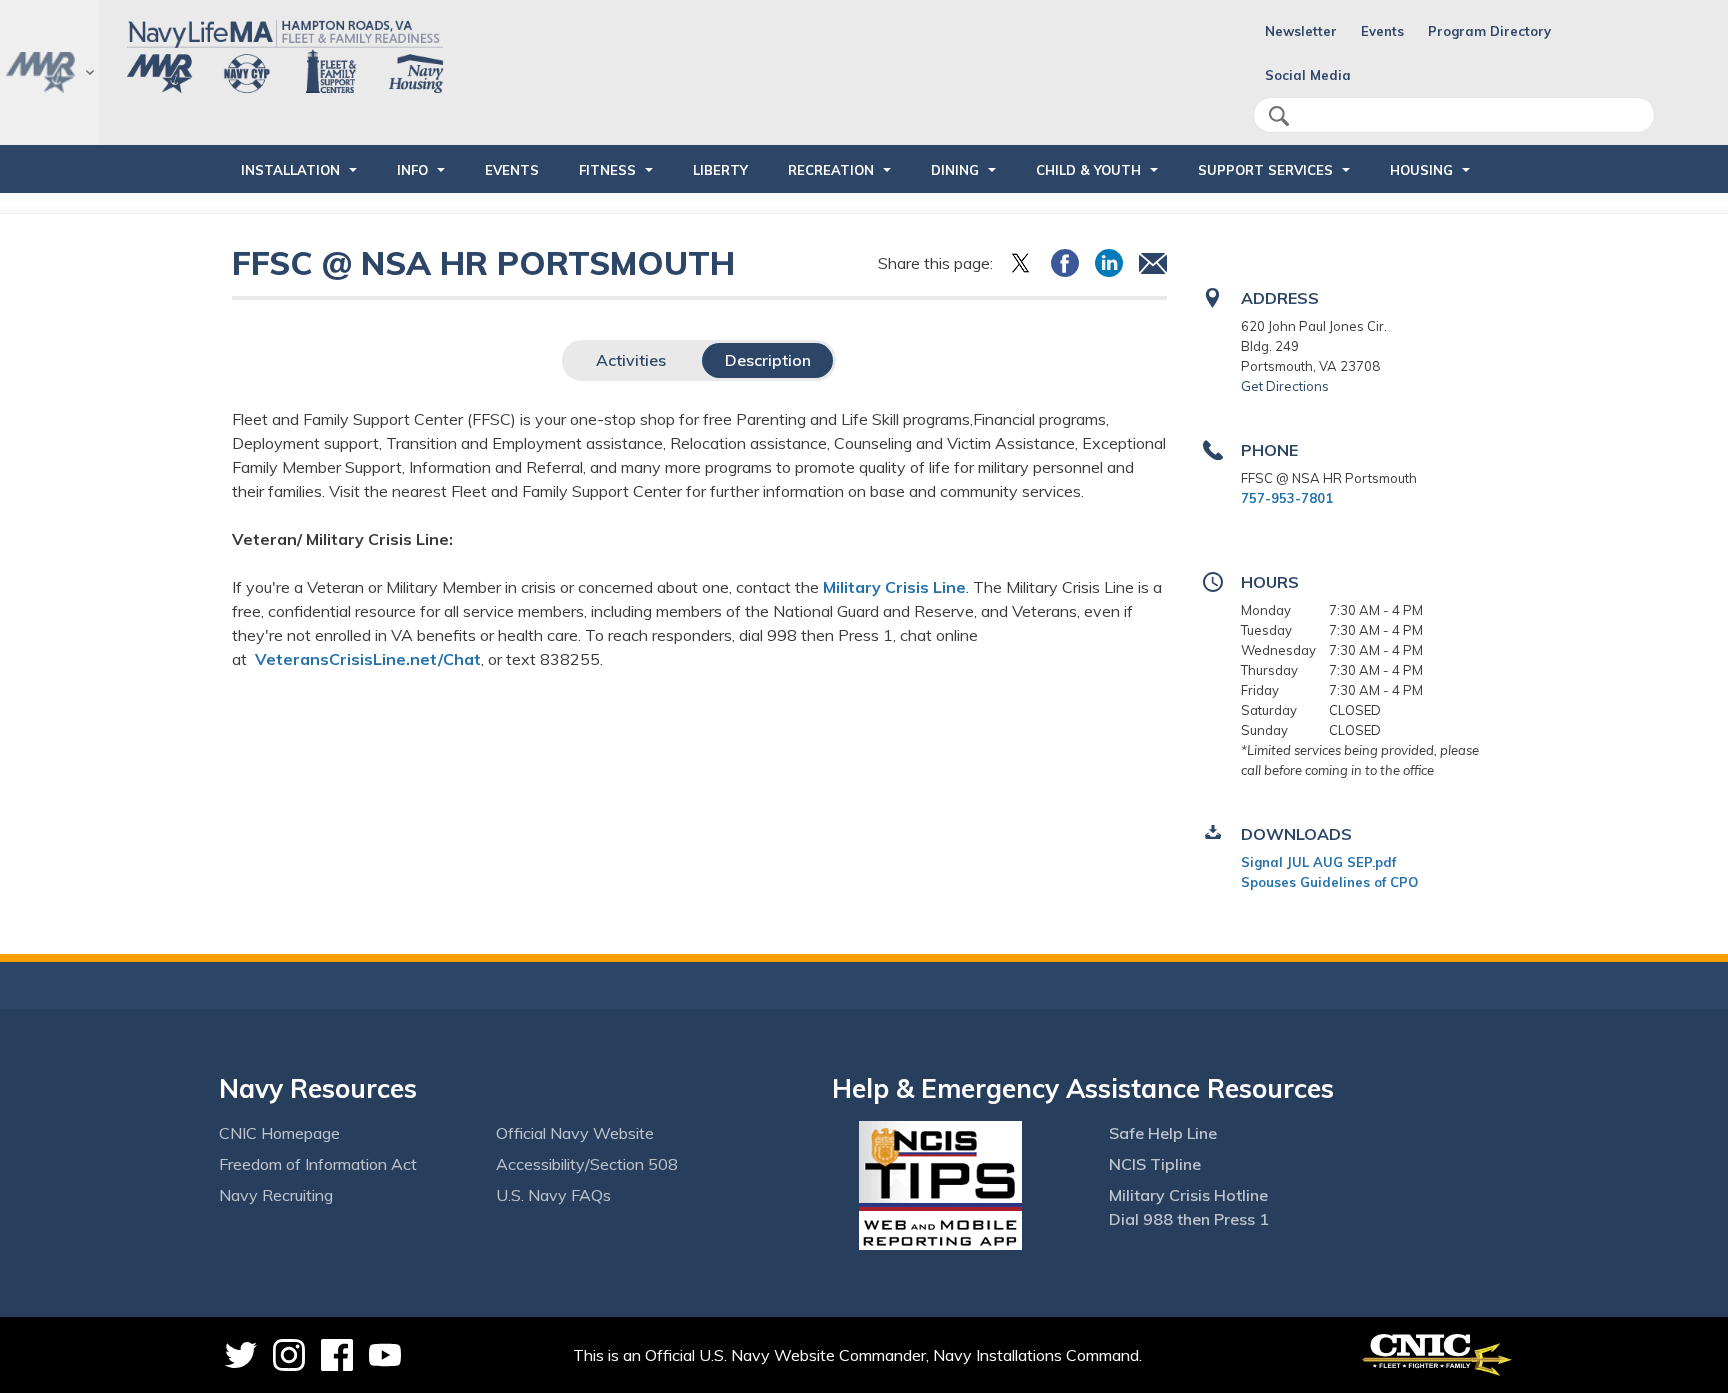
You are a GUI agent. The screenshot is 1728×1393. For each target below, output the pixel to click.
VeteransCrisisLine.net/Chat (368, 659)
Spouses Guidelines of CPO (1329, 882)
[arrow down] (49, 72)
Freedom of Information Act (318, 1164)
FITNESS (607, 170)
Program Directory (1489, 31)
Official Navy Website (575, 1133)
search (1279, 116)
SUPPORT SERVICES (1265, 170)
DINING (955, 170)
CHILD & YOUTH (1088, 170)
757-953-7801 (1287, 498)
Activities (631, 360)
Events (1382, 31)
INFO (412, 170)
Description (768, 360)
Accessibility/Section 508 (587, 1164)
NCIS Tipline (1155, 1164)
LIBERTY (720, 170)
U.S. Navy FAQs (553, 1195)
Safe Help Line (1163, 1133)
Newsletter (1301, 31)
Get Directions (1285, 386)
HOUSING (1421, 170)
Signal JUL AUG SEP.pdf (1318, 862)
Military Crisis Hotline (1188, 1195)
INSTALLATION (290, 170)
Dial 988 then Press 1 (1189, 1219)
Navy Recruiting (276, 1195)
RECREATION (831, 170)
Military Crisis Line (894, 587)
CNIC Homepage (279, 1133)
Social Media (1308, 75)
